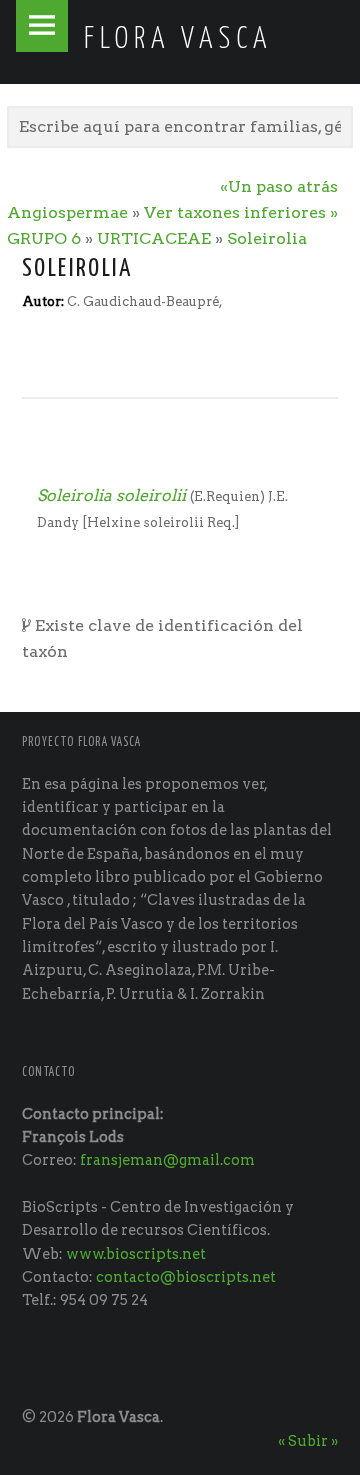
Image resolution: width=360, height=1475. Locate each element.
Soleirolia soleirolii (111, 495)
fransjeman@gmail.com (167, 1160)
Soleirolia (267, 238)
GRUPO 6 (44, 238)
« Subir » (308, 1441)
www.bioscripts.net (136, 1254)
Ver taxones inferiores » (241, 212)
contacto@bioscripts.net (186, 1277)
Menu (42, 26)
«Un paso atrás (279, 186)
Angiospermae (67, 212)
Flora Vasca (118, 1417)
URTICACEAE (154, 238)
